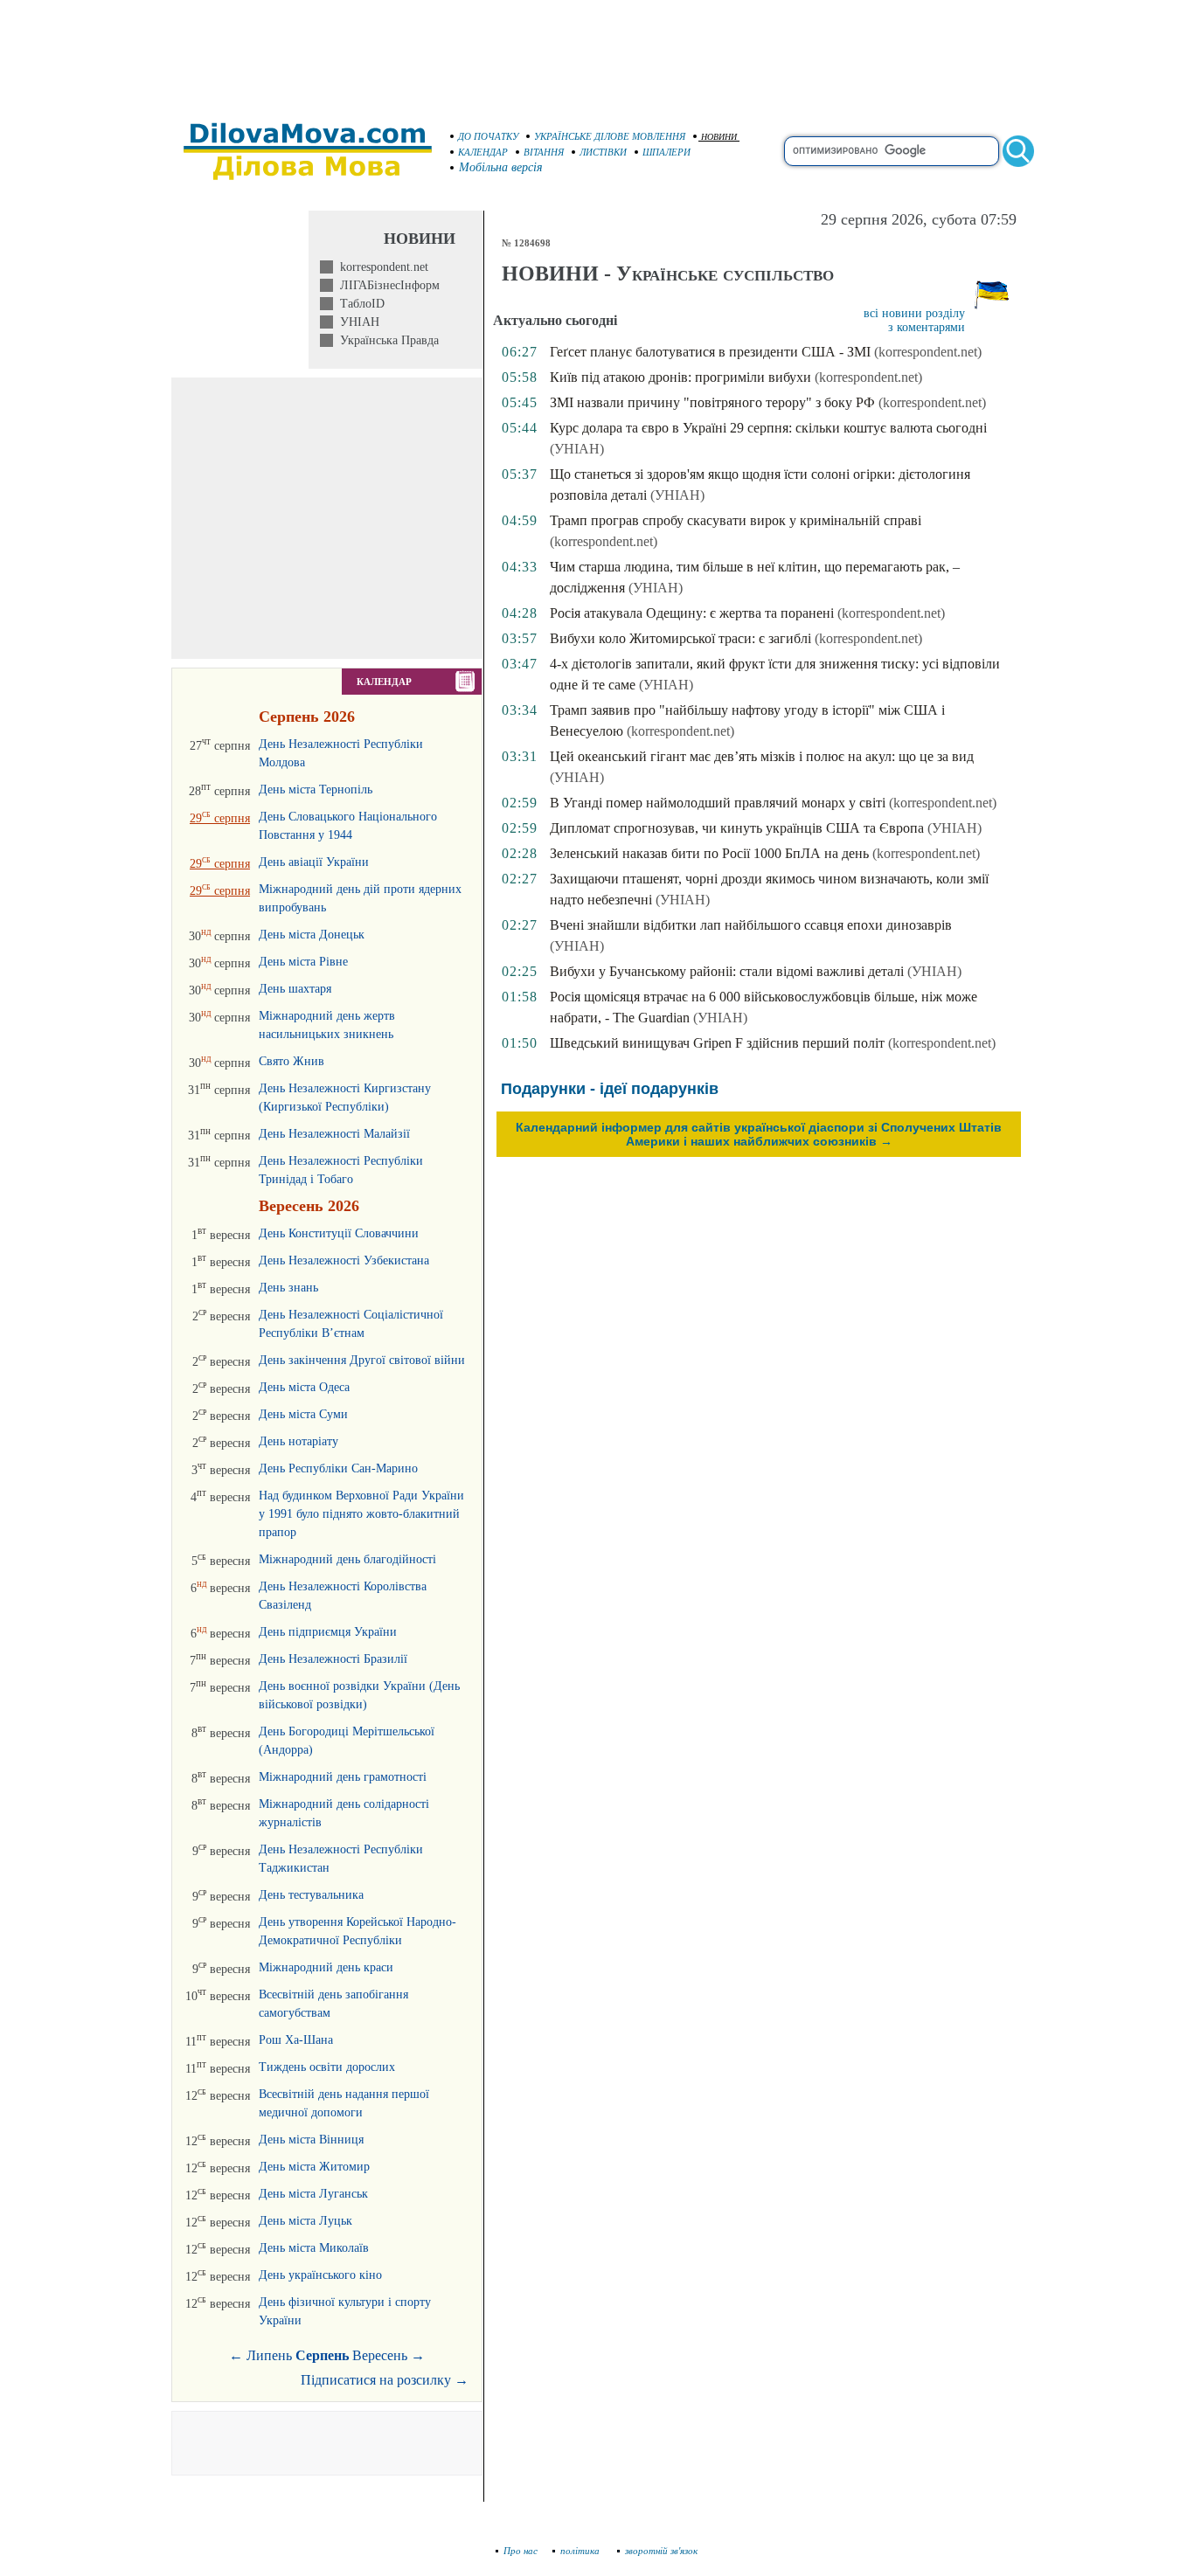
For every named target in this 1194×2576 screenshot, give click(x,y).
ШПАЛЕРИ (666, 152)
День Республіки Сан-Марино (338, 1468)
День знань (288, 1288)
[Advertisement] (597, 52)
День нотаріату (298, 1441)
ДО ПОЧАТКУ (488, 136)
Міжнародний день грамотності (343, 1777)
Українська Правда (386, 340)
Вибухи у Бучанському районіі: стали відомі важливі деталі (727, 971)
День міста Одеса (304, 1387)
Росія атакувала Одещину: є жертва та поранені (692, 613)
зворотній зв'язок (661, 2551)
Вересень (380, 2355)
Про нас (521, 2551)
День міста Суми (303, 1414)
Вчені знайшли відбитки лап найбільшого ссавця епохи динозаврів (751, 925)
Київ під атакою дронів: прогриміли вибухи (680, 377)
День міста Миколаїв (314, 2248)
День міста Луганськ (313, 2194)
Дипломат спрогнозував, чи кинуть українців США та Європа (737, 828)
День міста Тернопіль (316, 789)
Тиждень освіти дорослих (327, 2067)
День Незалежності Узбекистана (344, 1260)
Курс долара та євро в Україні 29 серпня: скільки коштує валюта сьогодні (768, 428)
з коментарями (927, 327)
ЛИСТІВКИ (603, 152)
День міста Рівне (303, 962)
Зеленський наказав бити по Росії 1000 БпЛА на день (709, 853)
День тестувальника (311, 1895)
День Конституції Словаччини (339, 1233)
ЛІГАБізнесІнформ (386, 285)
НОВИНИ (719, 137)
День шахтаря (295, 989)
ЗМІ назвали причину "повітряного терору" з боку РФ (712, 402)
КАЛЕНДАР (483, 152)
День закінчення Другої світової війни (362, 1360)
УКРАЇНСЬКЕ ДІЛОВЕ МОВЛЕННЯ (610, 136)
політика (581, 2551)
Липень (269, 2355)
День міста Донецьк (312, 935)
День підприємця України (328, 1632)
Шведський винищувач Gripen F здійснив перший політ (717, 1043)
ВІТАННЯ (544, 152)
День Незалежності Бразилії (333, 1659)
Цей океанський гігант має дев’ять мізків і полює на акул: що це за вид (762, 756)
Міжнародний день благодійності (347, 1559)
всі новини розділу (914, 313)
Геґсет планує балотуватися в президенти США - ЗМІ (710, 352)
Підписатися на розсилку (385, 2380)
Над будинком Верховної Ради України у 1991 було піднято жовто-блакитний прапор (361, 1514)
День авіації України (314, 862)
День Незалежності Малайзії (334, 1134)
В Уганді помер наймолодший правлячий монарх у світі (718, 803)
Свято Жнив (292, 1061)
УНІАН (356, 322)
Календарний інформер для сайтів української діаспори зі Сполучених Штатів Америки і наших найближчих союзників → (759, 1134)
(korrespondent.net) (928, 352)
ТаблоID (359, 304)
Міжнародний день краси (326, 1967)
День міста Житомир (314, 2167)
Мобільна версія (501, 167)
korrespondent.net (381, 267)
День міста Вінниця (311, 2140)
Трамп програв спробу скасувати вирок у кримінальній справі (736, 520)
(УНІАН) (577, 449)
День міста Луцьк (305, 2221)
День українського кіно (320, 2275)
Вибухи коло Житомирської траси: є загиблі (680, 638)
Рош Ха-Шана (296, 2040)
